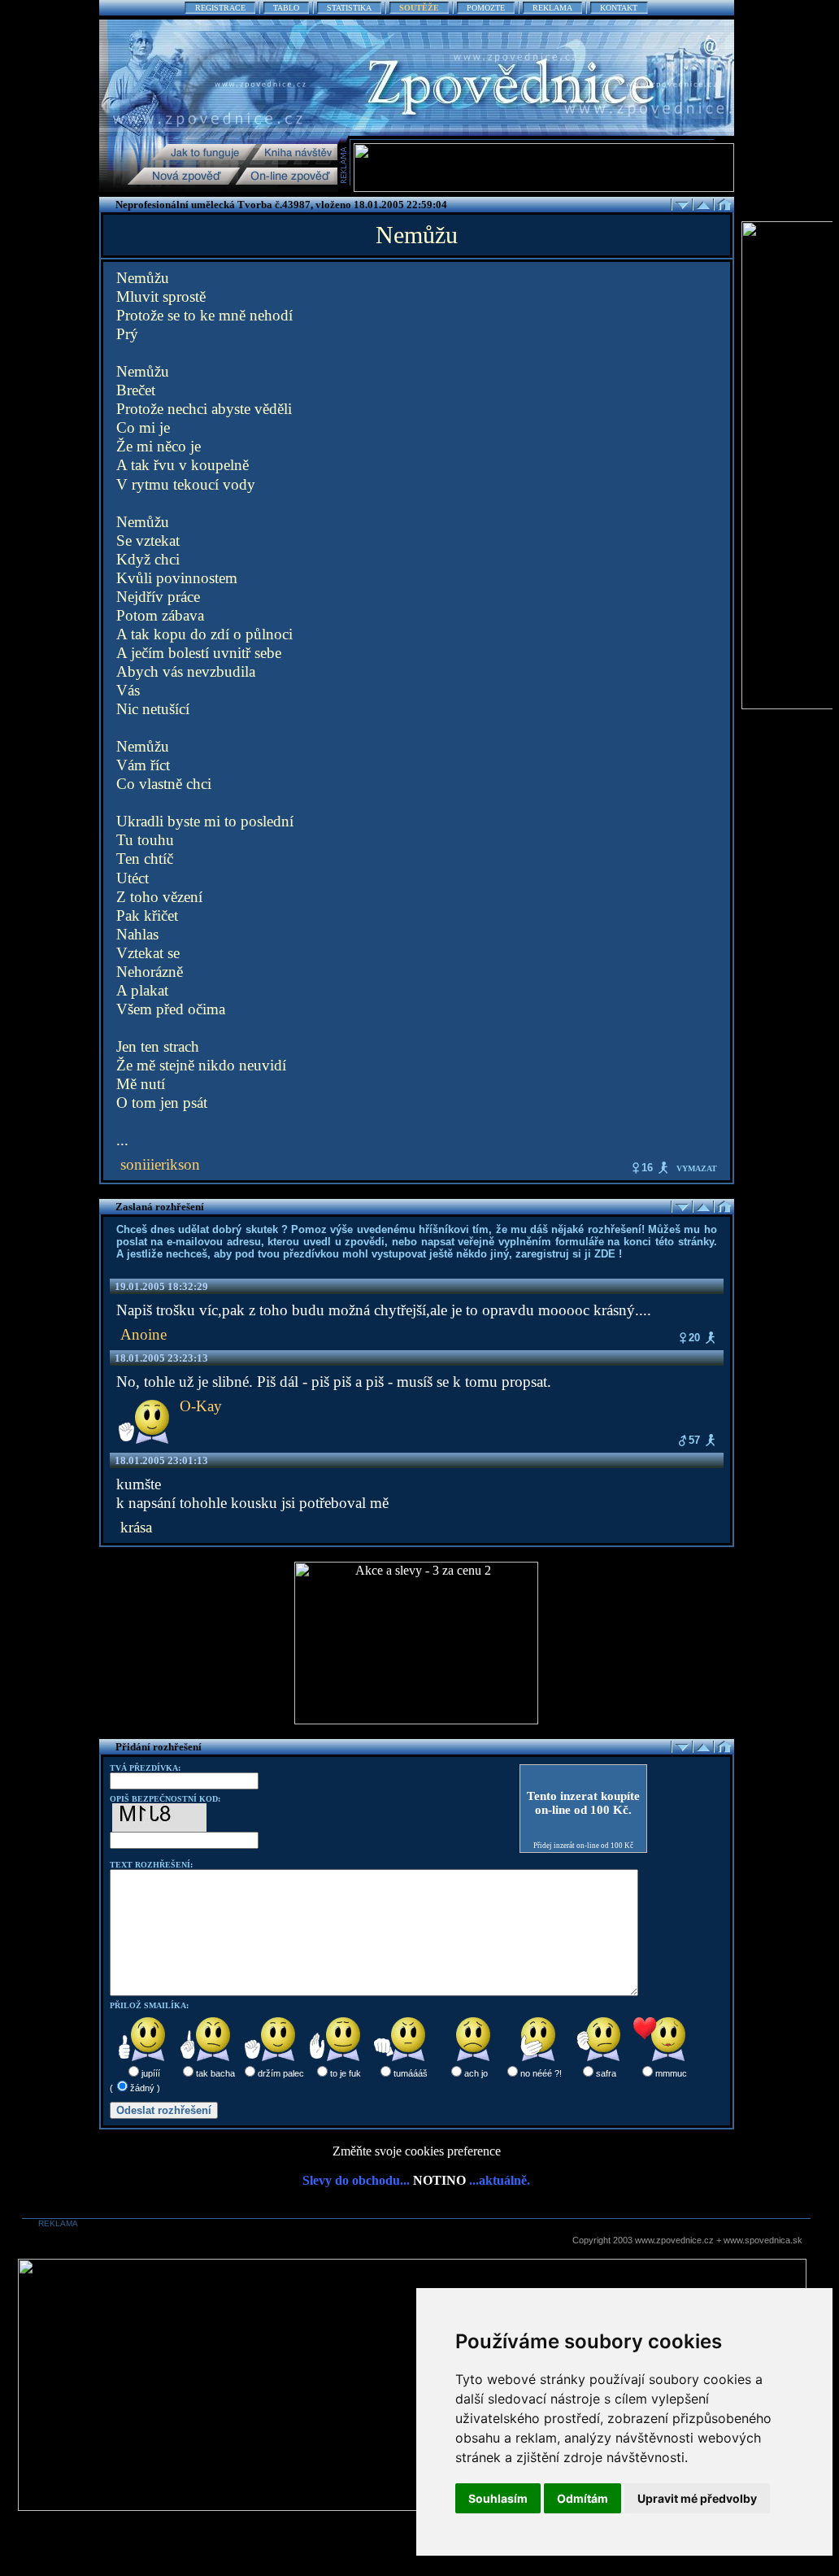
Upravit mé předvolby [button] (697, 2498)
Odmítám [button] (583, 2498)
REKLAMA (552, 8)
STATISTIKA (349, 8)
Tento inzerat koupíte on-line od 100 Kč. (583, 1803)
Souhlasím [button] (498, 2498)
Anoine (143, 1334)
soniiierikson (160, 1164)
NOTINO (439, 2180)
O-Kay (201, 1406)
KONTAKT (619, 8)
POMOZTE (486, 8)
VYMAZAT (697, 1168)
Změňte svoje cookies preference (417, 2151)
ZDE (605, 1254)
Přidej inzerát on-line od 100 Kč (583, 1846)
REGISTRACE (220, 8)
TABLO (286, 8)
